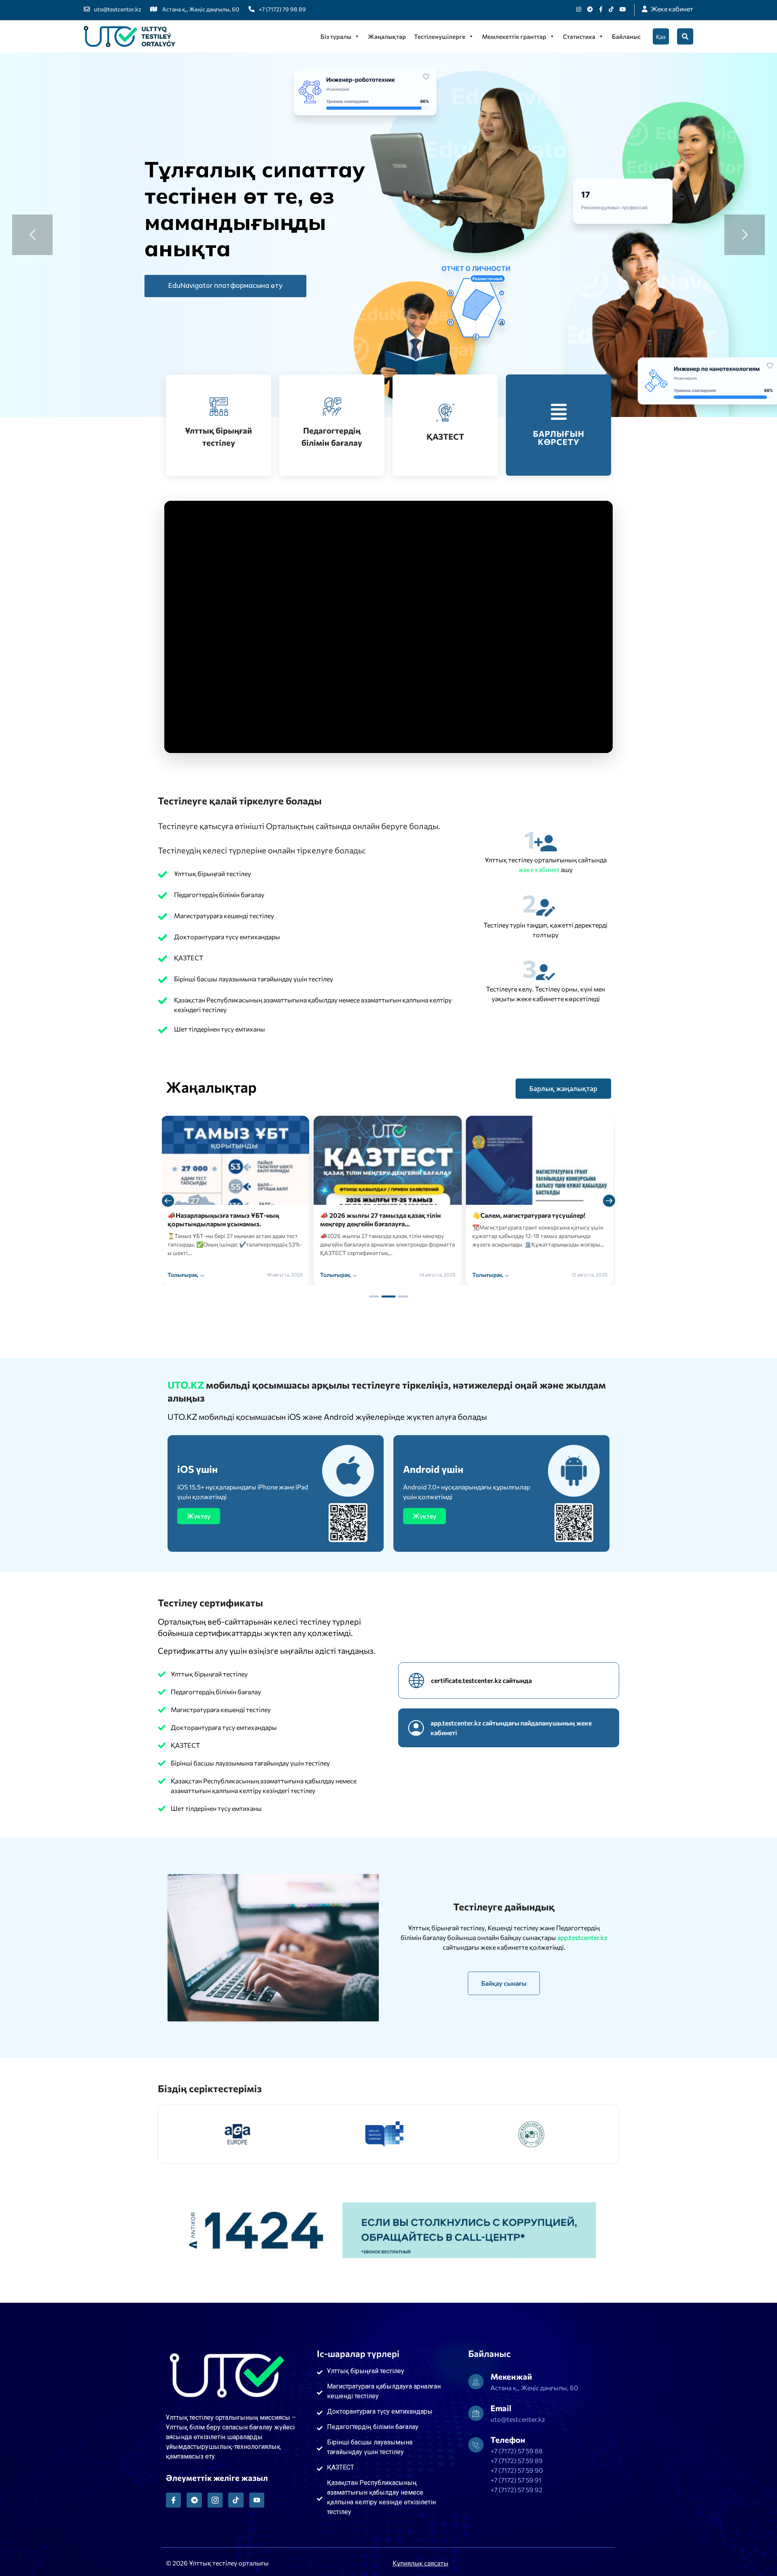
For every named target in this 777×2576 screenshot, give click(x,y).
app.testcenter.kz (582, 1937)
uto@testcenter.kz (118, 9)
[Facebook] (601, 9)
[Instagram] (579, 9)
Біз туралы (336, 36)
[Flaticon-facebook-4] (173, 2500)
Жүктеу (199, 1516)
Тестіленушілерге (440, 36)
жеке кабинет (540, 869)
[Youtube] (623, 9)
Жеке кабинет (672, 9)
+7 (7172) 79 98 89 (282, 9)
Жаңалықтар (387, 36)
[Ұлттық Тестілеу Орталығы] (129, 36)
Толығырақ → (187, 1275)
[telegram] (590, 9)
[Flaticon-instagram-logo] (215, 2500)
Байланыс (626, 36)
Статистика (579, 36)
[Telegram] (194, 2500)
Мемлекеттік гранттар (514, 36)
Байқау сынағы (504, 1983)
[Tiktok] (611, 9)
